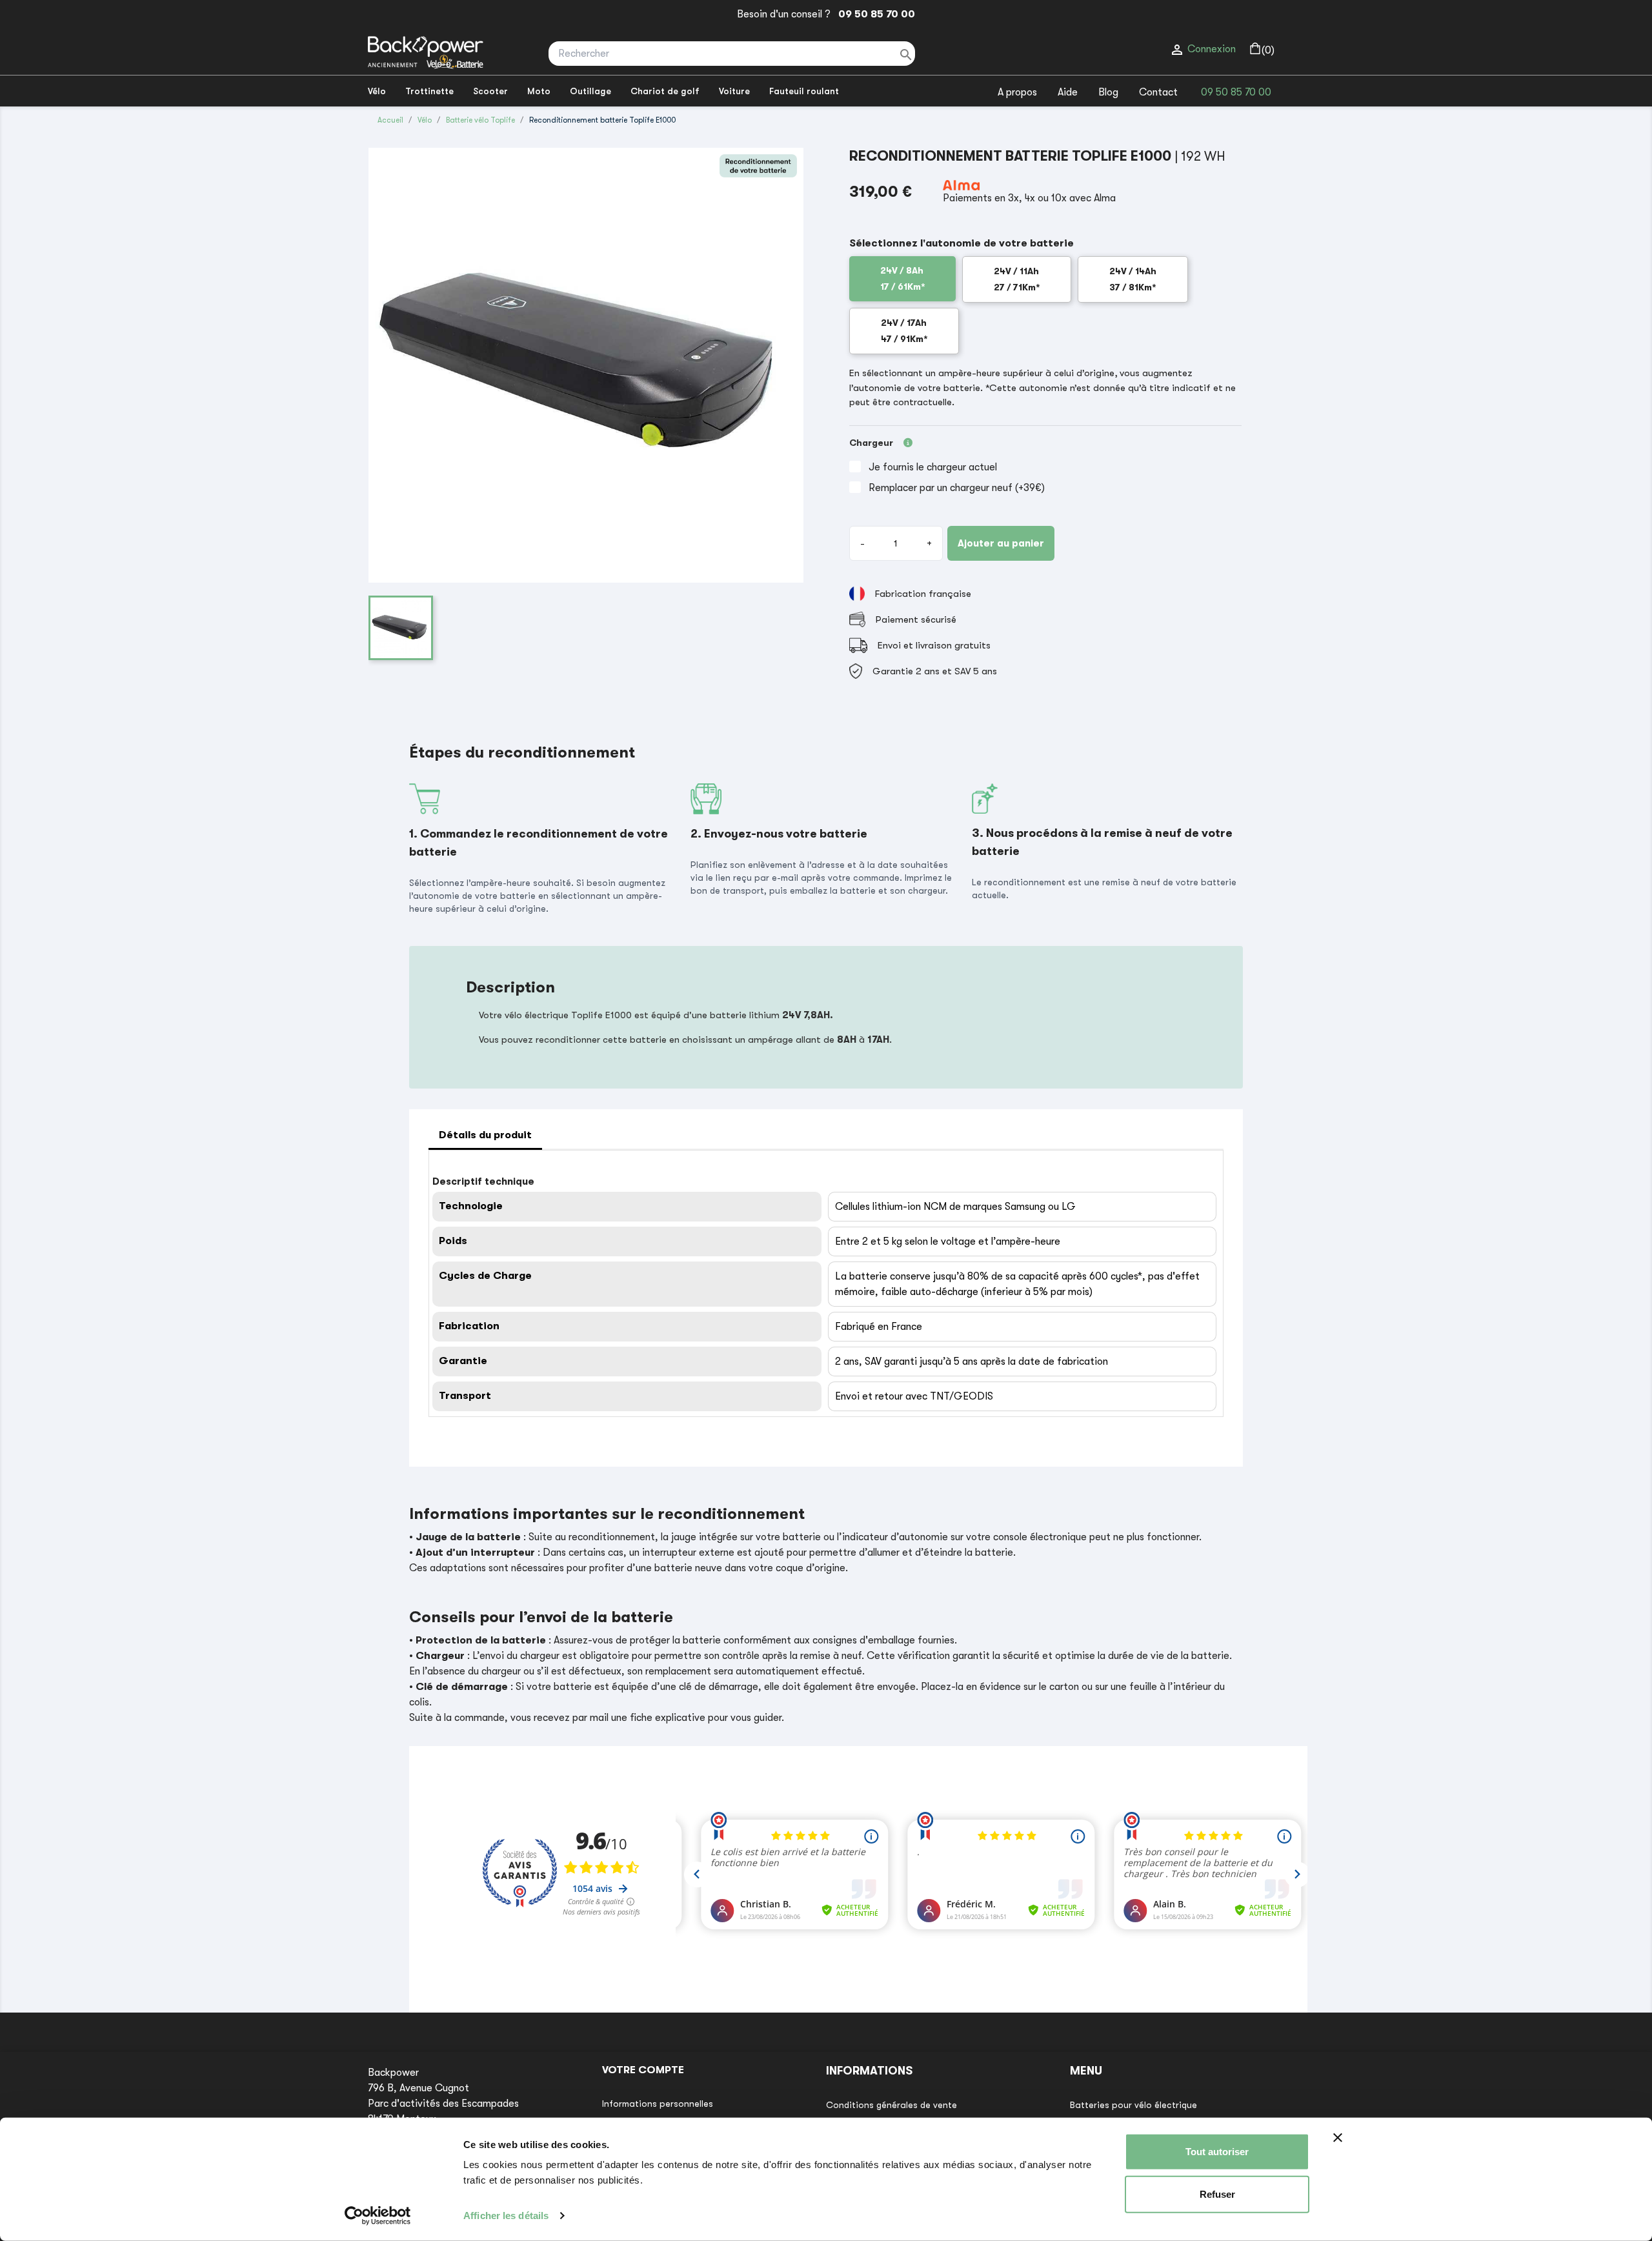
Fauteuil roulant (804, 91)
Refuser (1217, 2194)
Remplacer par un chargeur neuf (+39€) (957, 488)
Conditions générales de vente (891, 2105)
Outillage (590, 91)
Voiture (734, 91)
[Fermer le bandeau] (1338, 2138)
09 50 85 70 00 (874, 14)
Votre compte (643, 2070)
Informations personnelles (658, 2104)
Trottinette (429, 91)
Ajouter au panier (1001, 543)
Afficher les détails (506, 2216)
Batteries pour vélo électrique (1133, 2105)
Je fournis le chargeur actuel (933, 467)
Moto (539, 91)
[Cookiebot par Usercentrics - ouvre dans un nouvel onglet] (378, 2216)
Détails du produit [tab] (485, 1135)
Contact (1158, 92)
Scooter (490, 91)
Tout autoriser (1217, 2152)
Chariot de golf (665, 91)
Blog (1108, 92)
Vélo (377, 91)
